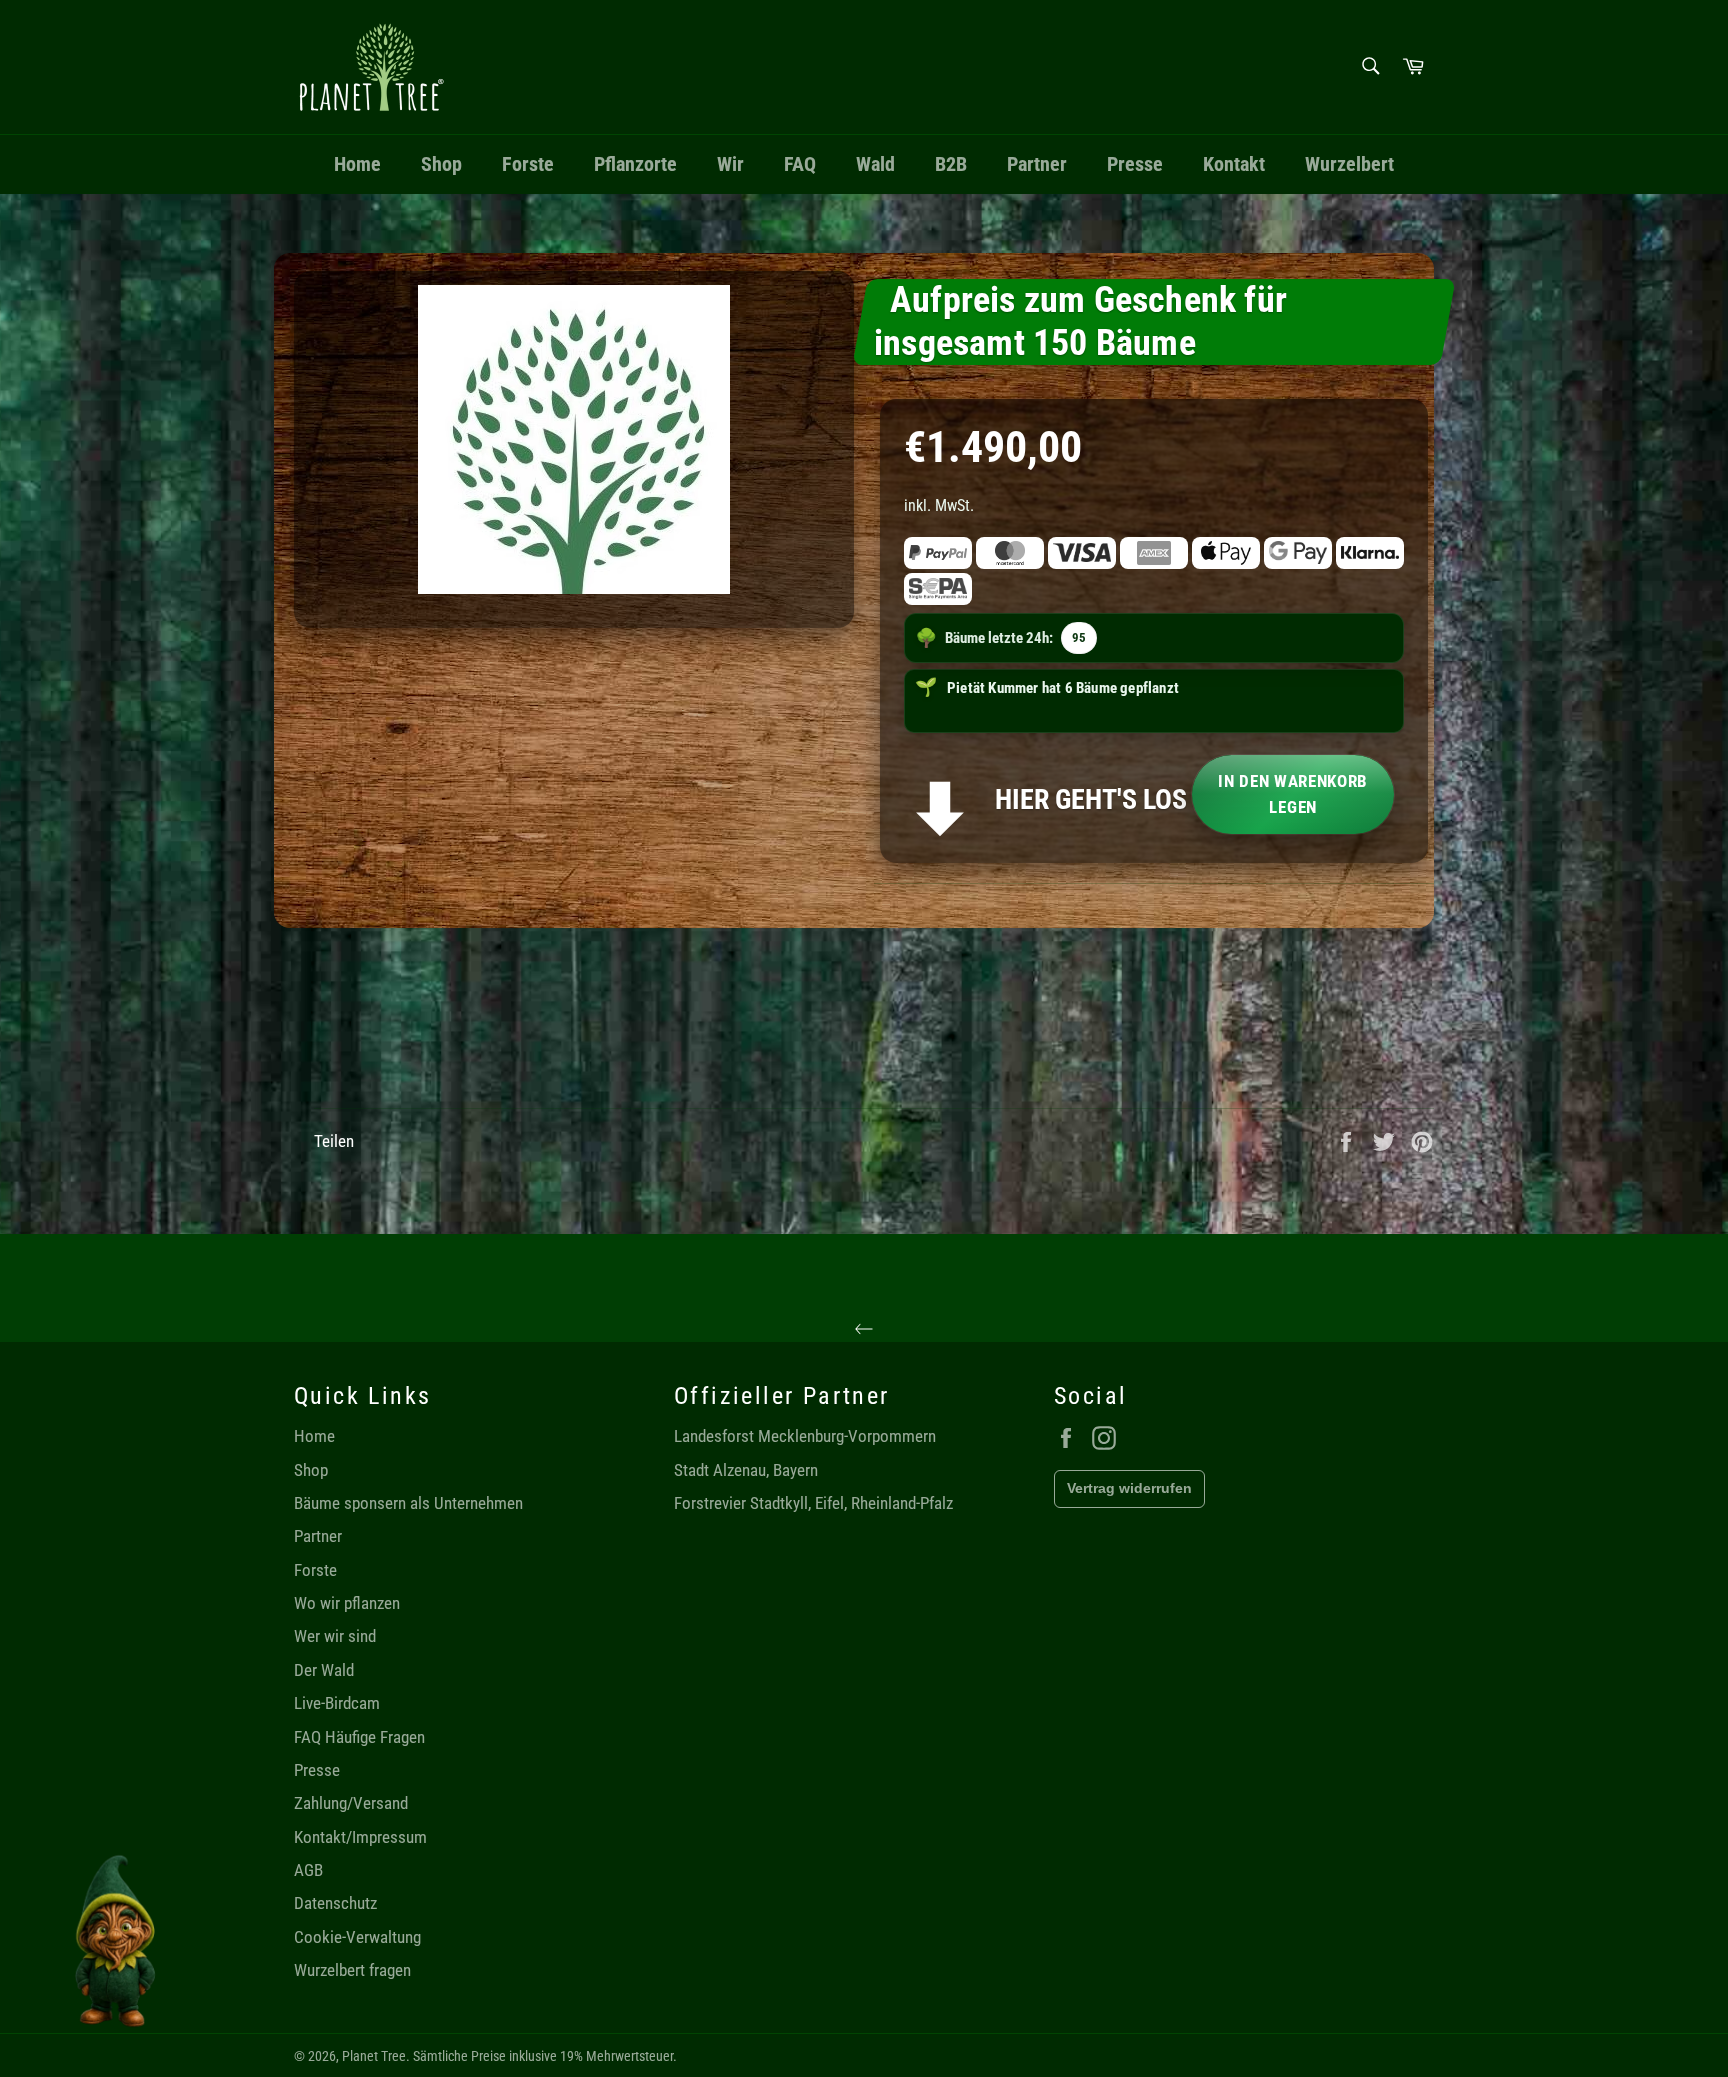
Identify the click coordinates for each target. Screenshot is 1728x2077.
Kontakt (1234, 164)
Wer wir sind (335, 1636)
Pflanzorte (635, 164)
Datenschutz (335, 1903)
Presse (1135, 164)
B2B (951, 164)
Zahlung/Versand (351, 1803)
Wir (730, 164)
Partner (1037, 164)
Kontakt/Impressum (360, 1837)
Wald (875, 164)
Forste (528, 164)
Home (357, 164)
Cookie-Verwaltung (357, 1937)
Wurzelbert (1349, 164)
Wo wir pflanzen (347, 1603)
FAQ (800, 164)
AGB (308, 1870)
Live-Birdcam (337, 1703)
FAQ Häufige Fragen (359, 1737)
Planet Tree (374, 2056)
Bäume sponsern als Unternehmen (408, 1503)
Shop (441, 164)
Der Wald (324, 1670)
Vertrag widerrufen (1129, 1488)
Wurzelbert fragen (352, 1970)
